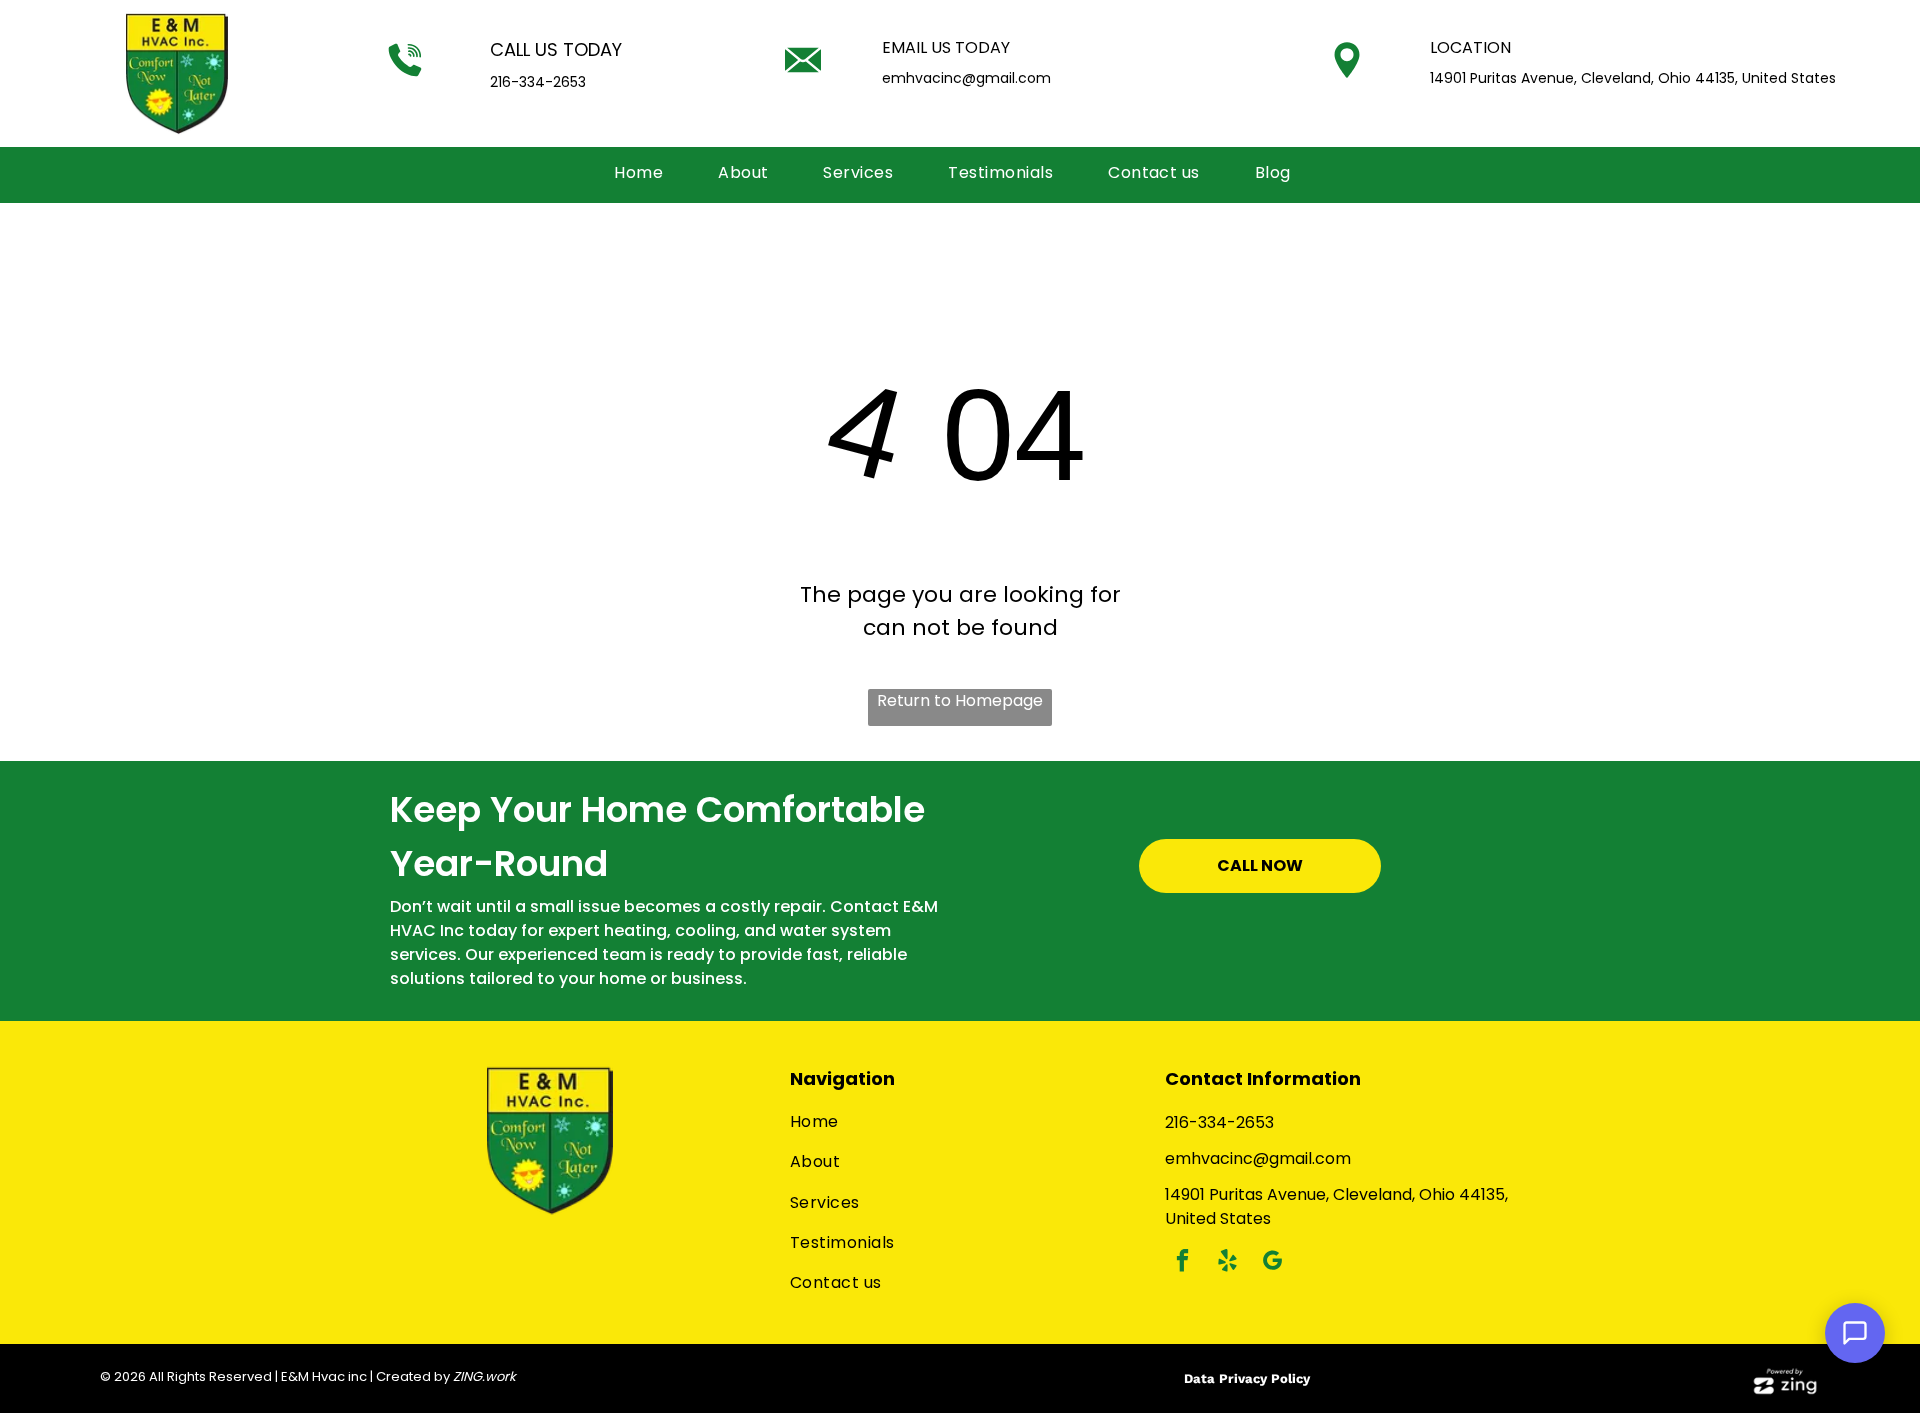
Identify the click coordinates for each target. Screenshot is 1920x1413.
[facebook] (1182, 1263)
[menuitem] (646, 173)
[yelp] (1227, 1263)
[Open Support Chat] (1855, 1333)
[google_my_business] (1272, 1263)
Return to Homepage (960, 700)
